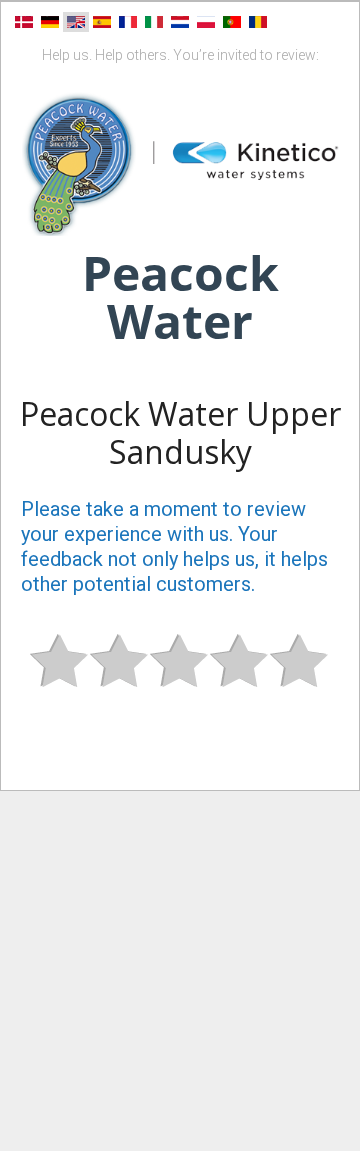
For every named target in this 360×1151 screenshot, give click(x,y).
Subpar (120, 677)
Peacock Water (180, 296)
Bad (60, 677)
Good (240, 677)
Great (300, 677)
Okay (180, 677)
